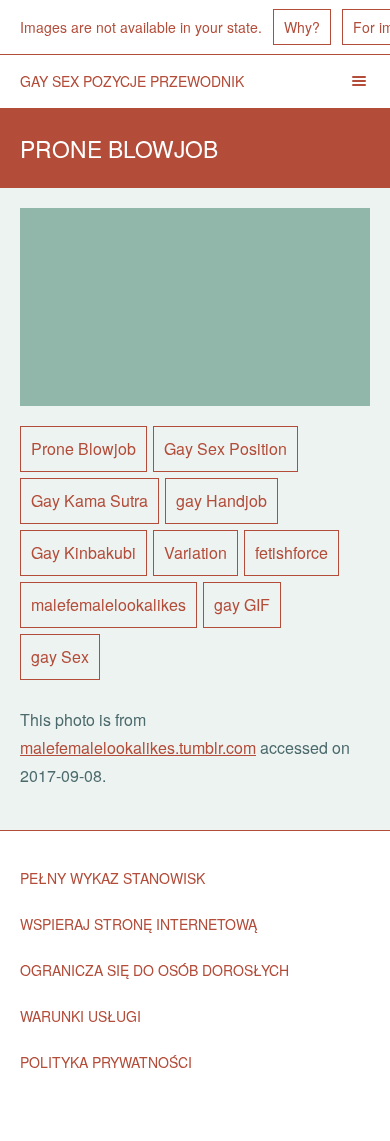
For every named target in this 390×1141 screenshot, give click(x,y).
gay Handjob (221, 500)
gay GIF (242, 604)
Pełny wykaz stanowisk (112, 878)
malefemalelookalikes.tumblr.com (138, 747)
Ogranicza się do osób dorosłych (154, 970)
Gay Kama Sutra (89, 500)
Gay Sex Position (225, 448)
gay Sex (60, 656)
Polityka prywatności (106, 1062)
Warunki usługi (80, 1016)
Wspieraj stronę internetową (138, 924)
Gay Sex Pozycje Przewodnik (132, 81)
